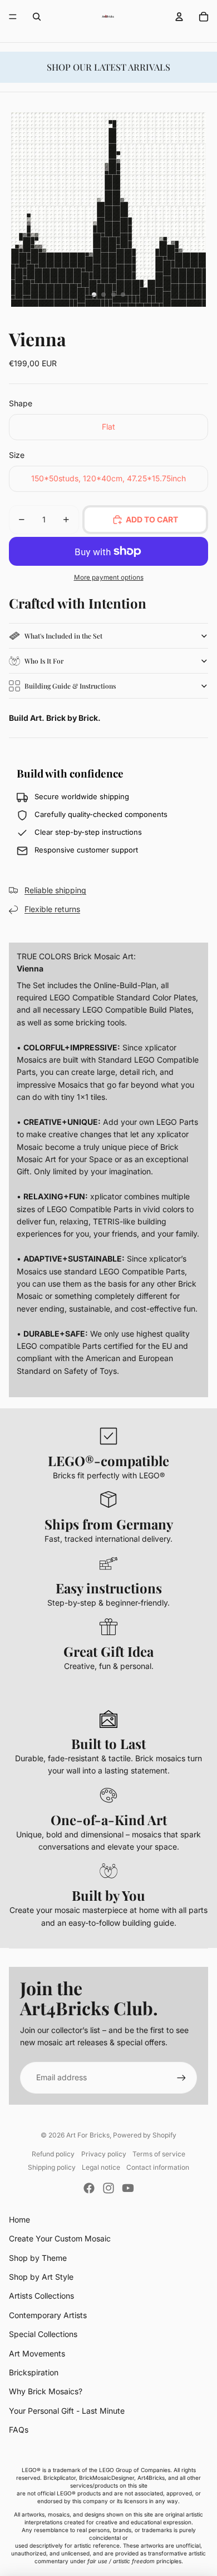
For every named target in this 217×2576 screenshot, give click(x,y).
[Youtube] (128, 2188)
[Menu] (13, 17)
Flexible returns (52, 909)
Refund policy (53, 2154)
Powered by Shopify (145, 2135)
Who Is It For (44, 661)
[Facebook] (89, 2188)
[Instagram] (108, 2188)
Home (19, 2219)
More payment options (109, 577)
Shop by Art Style (41, 2277)
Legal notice (101, 2167)
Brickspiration (34, 2372)
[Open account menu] (179, 17)
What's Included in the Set (63, 636)
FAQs (19, 2430)
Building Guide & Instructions (70, 686)
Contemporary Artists (48, 2315)
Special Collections (43, 2334)
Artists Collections (41, 2296)
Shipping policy (52, 2167)
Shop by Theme (38, 2258)
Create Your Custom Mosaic (60, 2238)
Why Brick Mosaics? (46, 2391)
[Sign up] (181, 2077)
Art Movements (37, 2353)
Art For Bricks (88, 2135)
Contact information (158, 2167)
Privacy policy (104, 2154)
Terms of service (159, 2154)
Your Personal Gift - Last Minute (67, 2411)
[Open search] (37, 17)
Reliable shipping (55, 890)
